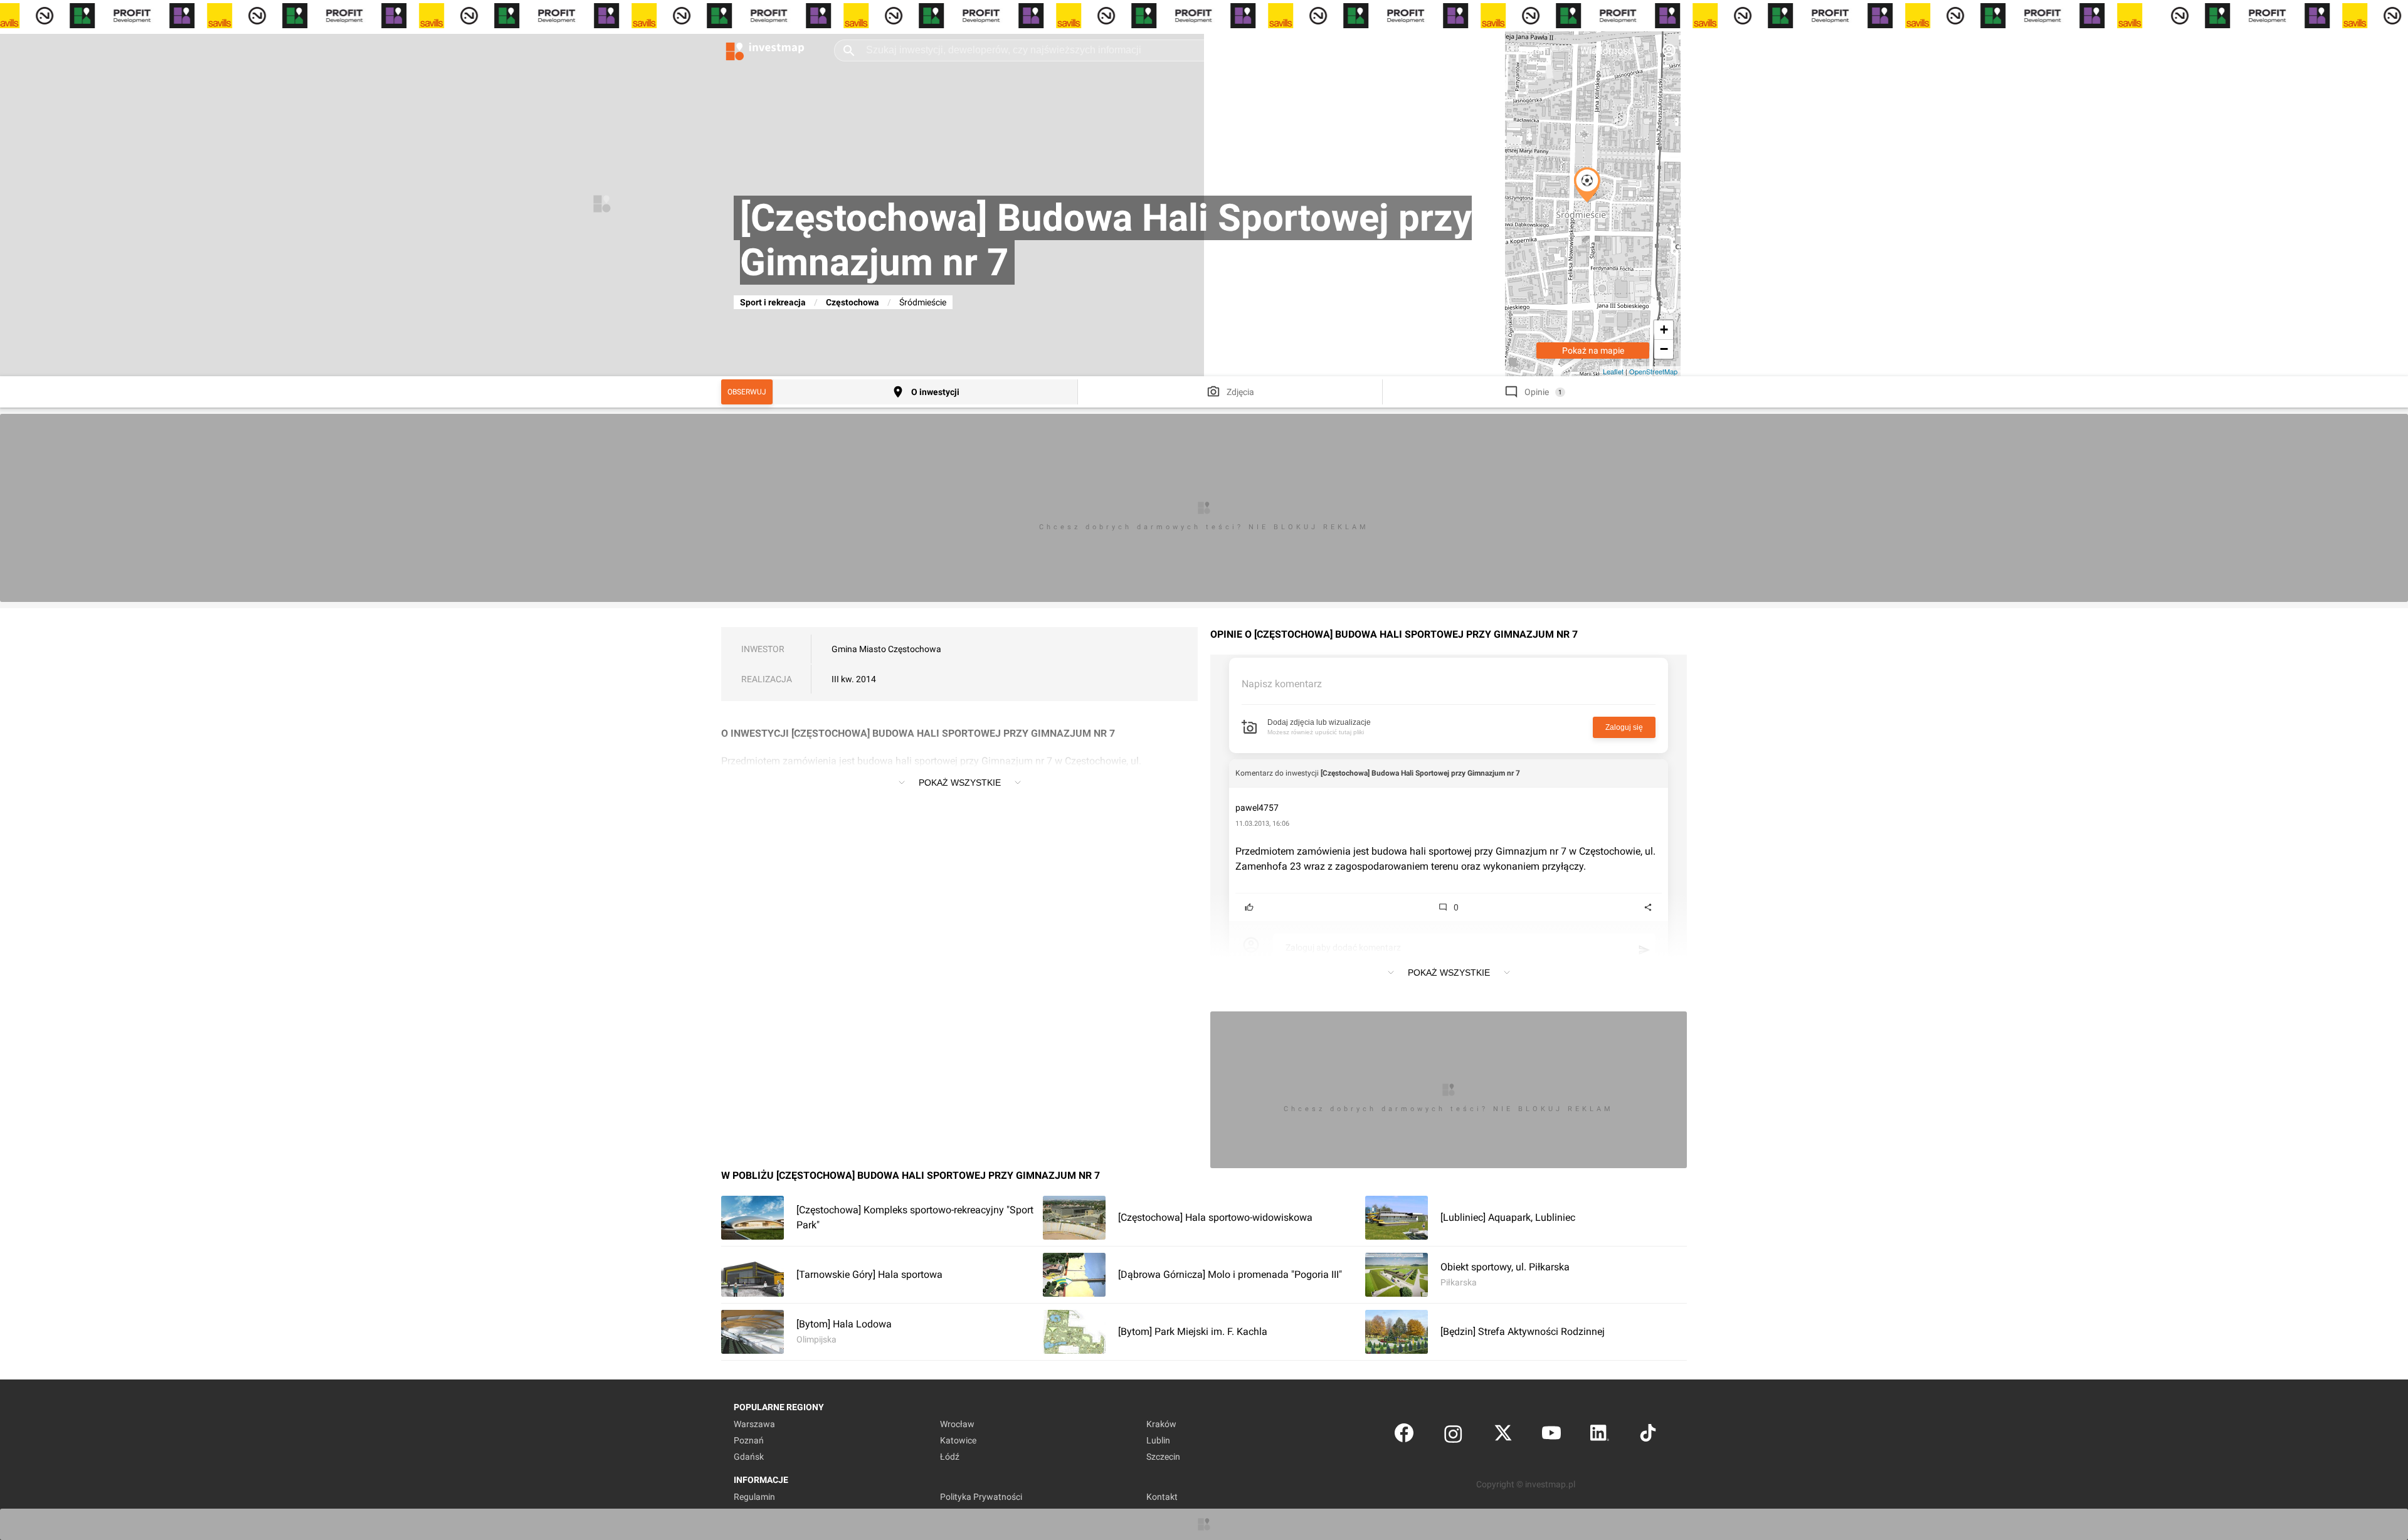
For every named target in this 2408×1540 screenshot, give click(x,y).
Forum (1534, 50)
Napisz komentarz (1282, 684)
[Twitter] (1503, 1436)
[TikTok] (1648, 1436)
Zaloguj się (1624, 727)
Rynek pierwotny (1398, 50)
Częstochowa (853, 302)
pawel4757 (1257, 808)
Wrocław (957, 1424)
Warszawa (754, 1424)
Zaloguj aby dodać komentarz (1343, 947)
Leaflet (1613, 371)
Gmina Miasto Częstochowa (886, 649)
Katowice (958, 1440)
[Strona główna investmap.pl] (765, 50)
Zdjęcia (1240, 392)
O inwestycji (935, 392)
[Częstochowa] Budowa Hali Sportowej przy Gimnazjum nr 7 (1420, 773)
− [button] (1664, 349)
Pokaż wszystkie (960, 783)
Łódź (950, 1457)
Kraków (1161, 1424)
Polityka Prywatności (981, 1497)
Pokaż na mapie (1593, 351)
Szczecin (1163, 1457)
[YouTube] (1551, 1436)
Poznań (749, 1440)
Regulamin (754, 1497)
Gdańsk (749, 1457)
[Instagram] (1453, 1436)
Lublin (1158, 1440)
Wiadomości (1608, 50)
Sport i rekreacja (773, 302)
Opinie (1537, 392)
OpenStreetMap (1653, 371)
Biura (1477, 50)
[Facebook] (1404, 1436)
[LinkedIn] (1600, 1436)
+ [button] (1664, 330)
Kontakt (1162, 1497)
